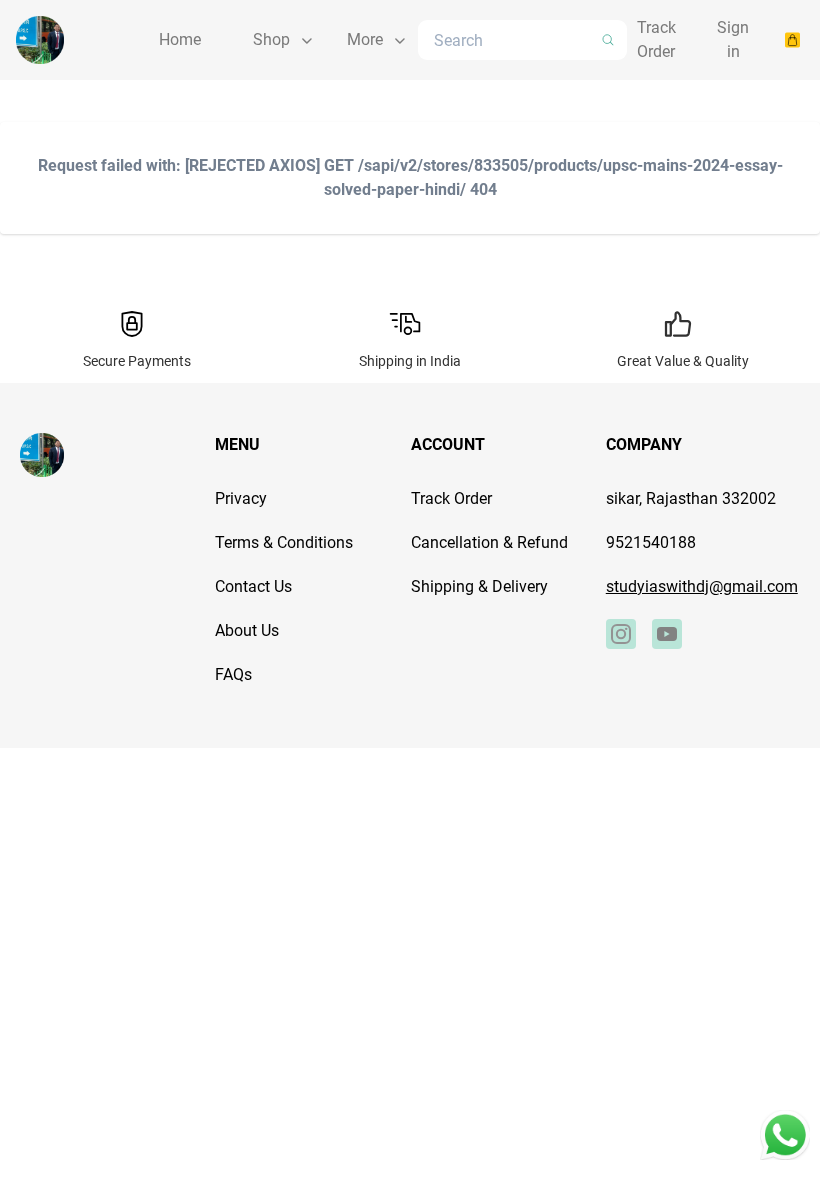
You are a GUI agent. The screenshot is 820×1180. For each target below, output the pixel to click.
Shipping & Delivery (479, 586)
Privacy (241, 498)
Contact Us (253, 586)
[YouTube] (667, 634)
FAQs (233, 674)
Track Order (451, 498)
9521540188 (651, 542)
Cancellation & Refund (489, 542)
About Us (247, 630)
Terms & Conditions (284, 542)
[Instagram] (621, 634)
